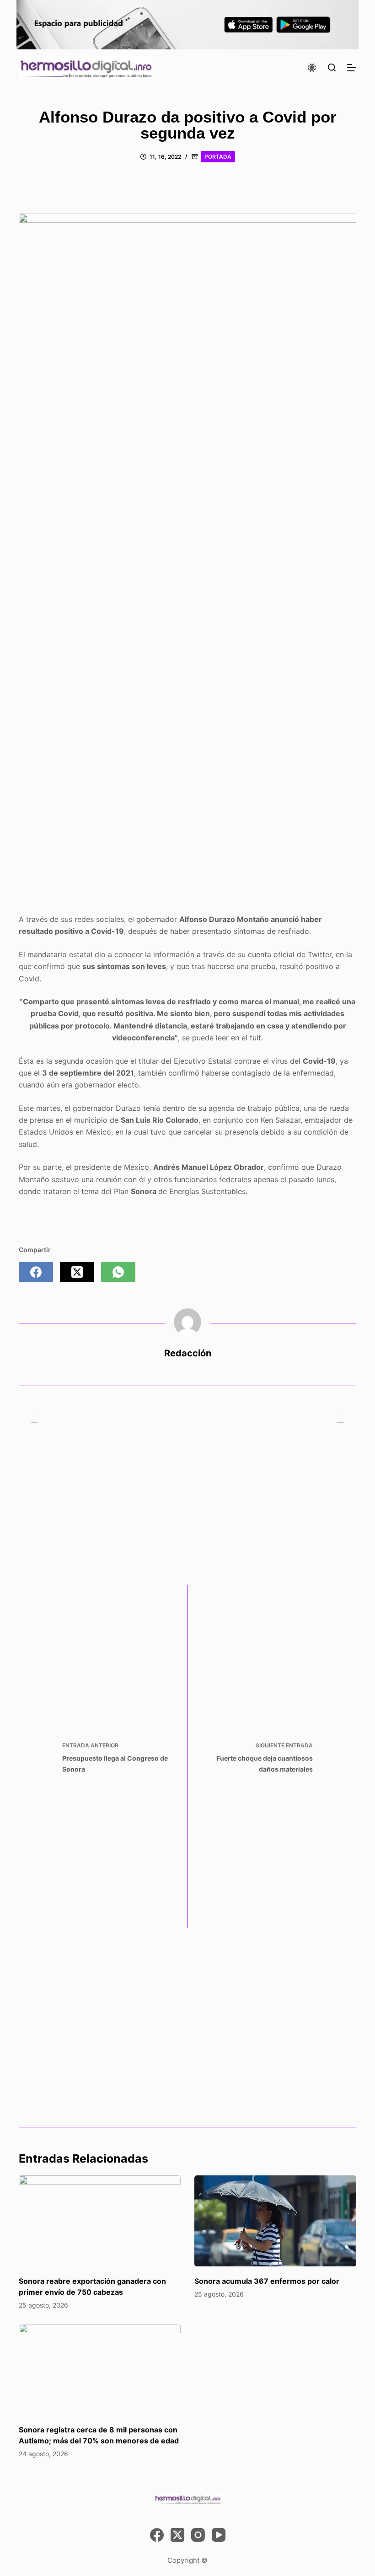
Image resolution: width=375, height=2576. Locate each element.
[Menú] (352, 68)
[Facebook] (36, 1272)
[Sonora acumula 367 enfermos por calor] (275, 2221)
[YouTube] (219, 2535)
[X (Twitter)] (77, 1272)
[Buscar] (332, 67)
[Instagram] (198, 2535)
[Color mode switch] (312, 68)
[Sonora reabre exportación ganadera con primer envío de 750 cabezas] (100, 2221)
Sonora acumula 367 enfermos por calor (267, 2281)
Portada (218, 157)
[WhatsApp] (118, 1272)
